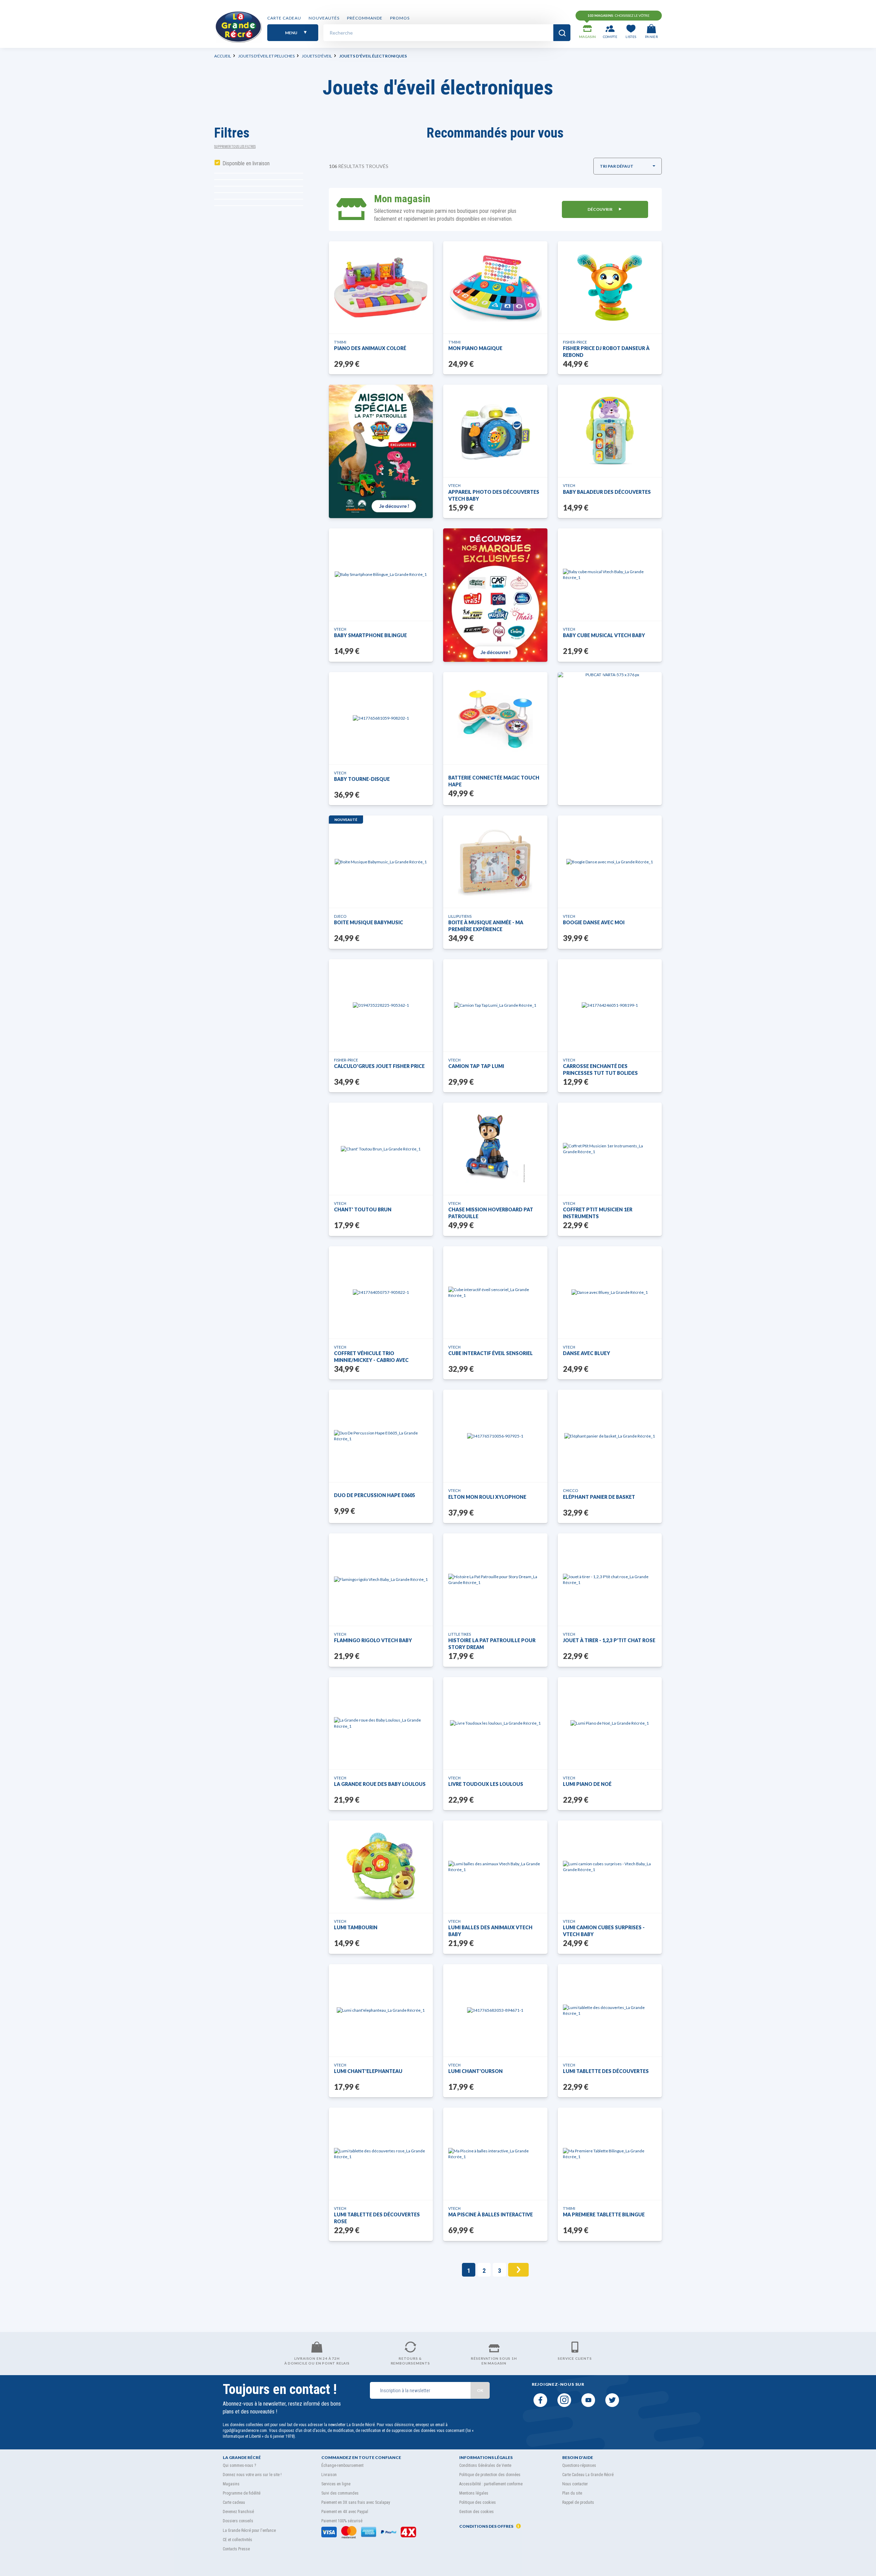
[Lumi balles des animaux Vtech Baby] (495, 1867)
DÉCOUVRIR (600, 209)
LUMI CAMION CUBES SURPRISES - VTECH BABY (604, 1931)
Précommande (365, 18)
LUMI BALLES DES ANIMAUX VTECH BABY (490, 1931)
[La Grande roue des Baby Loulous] (381, 1723)
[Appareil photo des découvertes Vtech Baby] (495, 431)
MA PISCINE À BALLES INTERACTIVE (491, 2214)
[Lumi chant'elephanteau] (381, 2010)
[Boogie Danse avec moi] (610, 862)
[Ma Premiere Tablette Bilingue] (610, 2154)
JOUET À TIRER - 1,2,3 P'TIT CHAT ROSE (609, 1640)
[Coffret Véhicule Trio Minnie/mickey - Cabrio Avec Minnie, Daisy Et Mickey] (381, 1292)
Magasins (231, 2484)
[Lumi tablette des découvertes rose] (381, 2154)
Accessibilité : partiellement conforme (491, 2484)
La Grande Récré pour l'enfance (249, 2530)
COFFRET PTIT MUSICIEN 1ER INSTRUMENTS (598, 1213)
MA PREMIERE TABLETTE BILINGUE (604, 2214)
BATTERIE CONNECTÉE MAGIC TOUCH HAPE (494, 781)
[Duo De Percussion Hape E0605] (381, 1436)
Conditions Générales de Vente (485, 2465)
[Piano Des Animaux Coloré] (381, 287)
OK (480, 2390)
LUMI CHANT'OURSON (475, 2071)
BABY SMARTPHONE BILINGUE (370, 635)
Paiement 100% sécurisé (342, 2521)
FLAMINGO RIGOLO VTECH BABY (373, 1640)
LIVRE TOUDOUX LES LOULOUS (486, 1784)
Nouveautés (324, 18)
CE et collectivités (237, 2540)
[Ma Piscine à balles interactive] (495, 2154)
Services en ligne (336, 2484)
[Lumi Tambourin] (381, 1867)
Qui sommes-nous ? (239, 2465)
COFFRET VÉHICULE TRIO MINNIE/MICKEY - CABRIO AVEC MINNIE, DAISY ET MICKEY (371, 1357)
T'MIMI (340, 342)
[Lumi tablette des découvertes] (610, 2010)
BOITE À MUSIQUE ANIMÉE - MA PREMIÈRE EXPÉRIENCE (486, 926)
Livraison (329, 2475)
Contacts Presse (236, 2549)
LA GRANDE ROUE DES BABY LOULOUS (380, 1784)
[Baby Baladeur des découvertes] (610, 431)
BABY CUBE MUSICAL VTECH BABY (604, 635)
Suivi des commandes (340, 2493)
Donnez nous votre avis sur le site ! (252, 2475)
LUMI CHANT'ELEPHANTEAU (368, 2071)
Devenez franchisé (238, 2512)
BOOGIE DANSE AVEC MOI (594, 922)
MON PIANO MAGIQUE (475, 348)
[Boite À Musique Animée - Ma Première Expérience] (495, 862)
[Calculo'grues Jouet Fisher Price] (381, 1005)
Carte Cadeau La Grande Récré (588, 2475)
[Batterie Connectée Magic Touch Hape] (495, 718)
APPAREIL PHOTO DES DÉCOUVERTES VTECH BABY (494, 495)
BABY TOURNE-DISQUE (362, 779)
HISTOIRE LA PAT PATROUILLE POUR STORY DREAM (492, 1644)
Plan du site (572, 2493)
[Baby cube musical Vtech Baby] (610, 575)
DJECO (340, 916)
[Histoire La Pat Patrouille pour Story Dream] (495, 1580)
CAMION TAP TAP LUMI (476, 1066)
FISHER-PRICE (575, 342)
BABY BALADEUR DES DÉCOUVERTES (607, 492)
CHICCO (570, 1490)
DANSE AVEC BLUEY (587, 1353)
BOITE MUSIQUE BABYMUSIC (369, 922)
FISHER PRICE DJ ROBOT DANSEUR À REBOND (606, 352)
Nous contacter (575, 2484)
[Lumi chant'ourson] (495, 2010)
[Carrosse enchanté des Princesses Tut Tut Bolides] (610, 1005)
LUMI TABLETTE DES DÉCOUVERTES (606, 2071)
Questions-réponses (579, 2465)
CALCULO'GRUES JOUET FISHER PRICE (379, 1066)
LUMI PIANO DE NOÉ (587, 1784)
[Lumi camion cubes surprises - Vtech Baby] (610, 1867)
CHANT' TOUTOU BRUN (363, 1209)
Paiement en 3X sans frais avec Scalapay (356, 2502)
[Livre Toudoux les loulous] (495, 1723)
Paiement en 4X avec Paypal (345, 2512)
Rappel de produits (578, 2502)
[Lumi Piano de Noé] (610, 1723)
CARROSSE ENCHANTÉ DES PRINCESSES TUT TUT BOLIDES (600, 1070)
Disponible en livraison (246, 163)
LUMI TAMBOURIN (356, 1927)
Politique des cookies (478, 2502)
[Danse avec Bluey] (610, 1292)
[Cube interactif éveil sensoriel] (495, 1292)
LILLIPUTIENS (460, 916)
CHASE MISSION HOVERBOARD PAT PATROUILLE (491, 1213)
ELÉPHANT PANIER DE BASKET (599, 1497)
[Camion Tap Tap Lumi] (495, 1005)
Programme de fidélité (242, 2493)
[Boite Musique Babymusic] (381, 862)
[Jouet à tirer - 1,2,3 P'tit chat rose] (610, 1580)
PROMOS (400, 18)
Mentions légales (474, 2493)
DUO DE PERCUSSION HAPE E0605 (375, 1495)
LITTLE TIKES (460, 1634)
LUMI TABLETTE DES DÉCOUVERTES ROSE (377, 2218)
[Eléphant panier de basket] (610, 1436)
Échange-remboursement (342, 2465)
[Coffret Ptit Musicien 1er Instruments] (610, 1149)
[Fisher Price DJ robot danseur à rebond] (610, 287)
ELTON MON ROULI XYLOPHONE (487, 1497)
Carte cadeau (284, 18)
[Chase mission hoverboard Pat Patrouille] (495, 1149)
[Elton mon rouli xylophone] (495, 1436)
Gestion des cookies (476, 2512)
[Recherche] (562, 33)
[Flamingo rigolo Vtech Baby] (381, 1579)
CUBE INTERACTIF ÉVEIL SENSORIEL (491, 1353)
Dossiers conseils (238, 2521)
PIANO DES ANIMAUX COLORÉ (370, 348)
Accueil (223, 56)
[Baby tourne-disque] (381, 718)
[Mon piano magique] (495, 287)
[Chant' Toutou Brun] (381, 1149)
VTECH (454, 485)
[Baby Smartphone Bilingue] (381, 574)
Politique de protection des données (490, 2475)
